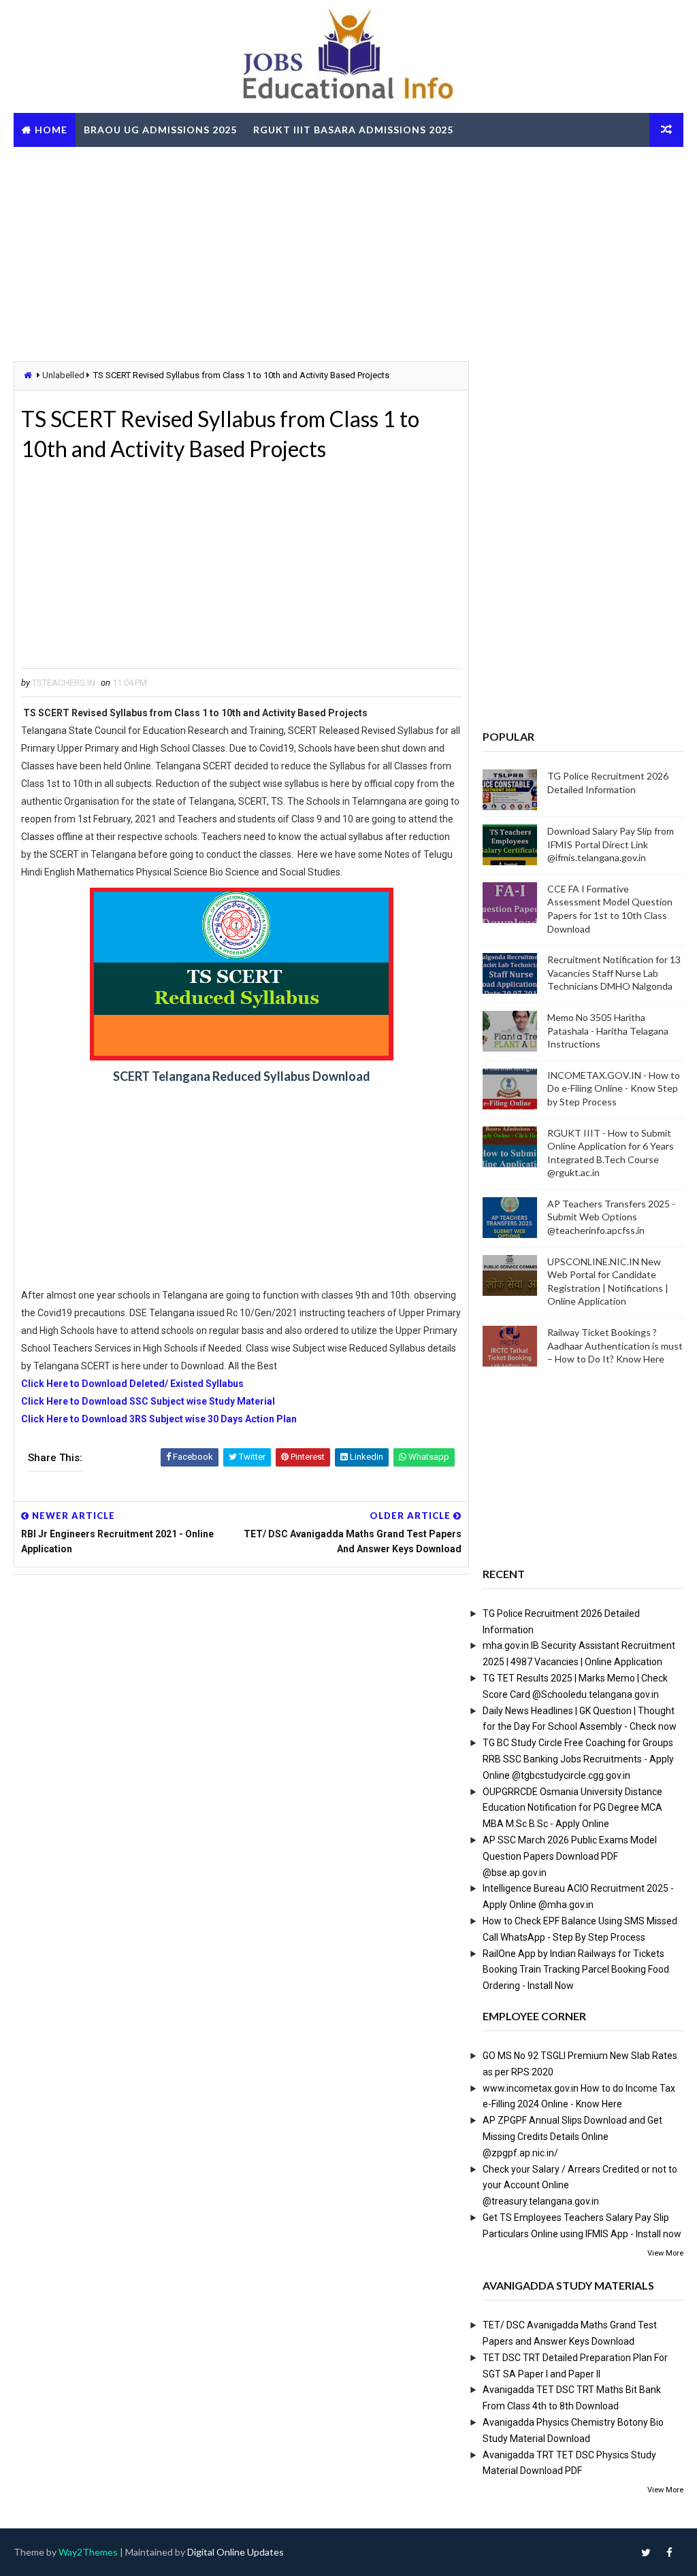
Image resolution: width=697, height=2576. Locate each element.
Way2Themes (88, 2552)
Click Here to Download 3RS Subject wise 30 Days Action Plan (159, 1419)
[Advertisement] (348, 252)
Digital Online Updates (236, 2552)
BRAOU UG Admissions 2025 (160, 130)
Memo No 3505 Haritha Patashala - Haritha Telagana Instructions (608, 1031)
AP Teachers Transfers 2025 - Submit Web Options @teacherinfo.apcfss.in (611, 1217)
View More (665, 2253)
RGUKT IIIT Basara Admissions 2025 (353, 130)
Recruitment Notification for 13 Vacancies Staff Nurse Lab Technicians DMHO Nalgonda (614, 973)
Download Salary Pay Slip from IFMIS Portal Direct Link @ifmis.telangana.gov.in (611, 844)
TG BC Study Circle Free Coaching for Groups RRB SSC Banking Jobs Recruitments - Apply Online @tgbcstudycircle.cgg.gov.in (578, 1759)
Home (51, 130)
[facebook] (670, 2552)
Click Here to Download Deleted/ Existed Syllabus (132, 1384)
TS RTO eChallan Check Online (112, 164)
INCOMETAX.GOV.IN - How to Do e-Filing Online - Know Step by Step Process (614, 1088)
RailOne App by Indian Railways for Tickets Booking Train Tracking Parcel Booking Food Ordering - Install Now (576, 1970)
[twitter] (646, 2552)
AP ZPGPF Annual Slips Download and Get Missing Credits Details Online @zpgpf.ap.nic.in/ (572, 2137)
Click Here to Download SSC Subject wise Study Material (148, 1401)
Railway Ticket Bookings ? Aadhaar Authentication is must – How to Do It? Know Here (615, 1345)
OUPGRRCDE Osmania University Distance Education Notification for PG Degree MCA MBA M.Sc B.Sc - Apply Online (572, 1808)
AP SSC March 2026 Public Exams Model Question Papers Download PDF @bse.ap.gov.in (570, 1856)
